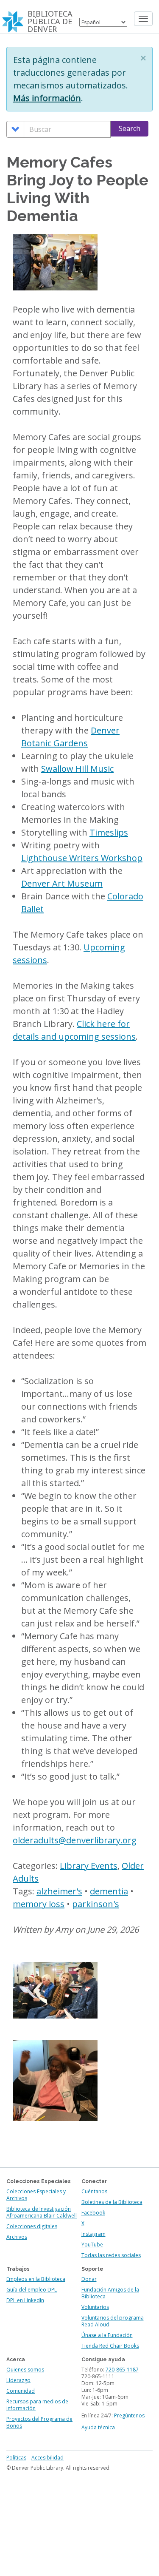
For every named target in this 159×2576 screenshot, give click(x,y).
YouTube (92, 2245)
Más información (47, 98)
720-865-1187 (122, 2370)
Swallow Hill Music (77, 769)
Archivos (17, 2237)
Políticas (16, 2458)
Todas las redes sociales (111, 2255)
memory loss (39, 1904)
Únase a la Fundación (107, 2335)
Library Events (89, 1866)
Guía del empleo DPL (32, 2290)
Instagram (93, 2234)
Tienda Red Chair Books (110, 2346)
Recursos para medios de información (37, 2405)
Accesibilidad (47, 2458)
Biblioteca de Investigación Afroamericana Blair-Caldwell (42, 2212)
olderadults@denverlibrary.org (75, 1840)
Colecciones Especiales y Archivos (36, 2195)
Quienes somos (25, 2370)
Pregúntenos (129, 2415)
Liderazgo (18, 2380)
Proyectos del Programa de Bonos (39, 2422)
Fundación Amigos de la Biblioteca (110, 2293)
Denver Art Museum (62, 883)
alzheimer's (59, 1891)
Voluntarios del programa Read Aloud (113, 2321)
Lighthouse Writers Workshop (82, 858)
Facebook (93, 2213)
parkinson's (96, 1904)
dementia (109, 1891)
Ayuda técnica (98, 2427)
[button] (143, 58)
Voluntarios (95, 2307)
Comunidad (21, 2391)
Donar (89, 2279)
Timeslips (109, 832)
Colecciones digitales (32, 2226)
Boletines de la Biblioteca (112, 2202)
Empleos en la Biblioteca (36, 2279)
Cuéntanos (94, 2191)
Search (130, 128)
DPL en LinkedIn (25, 2300)
